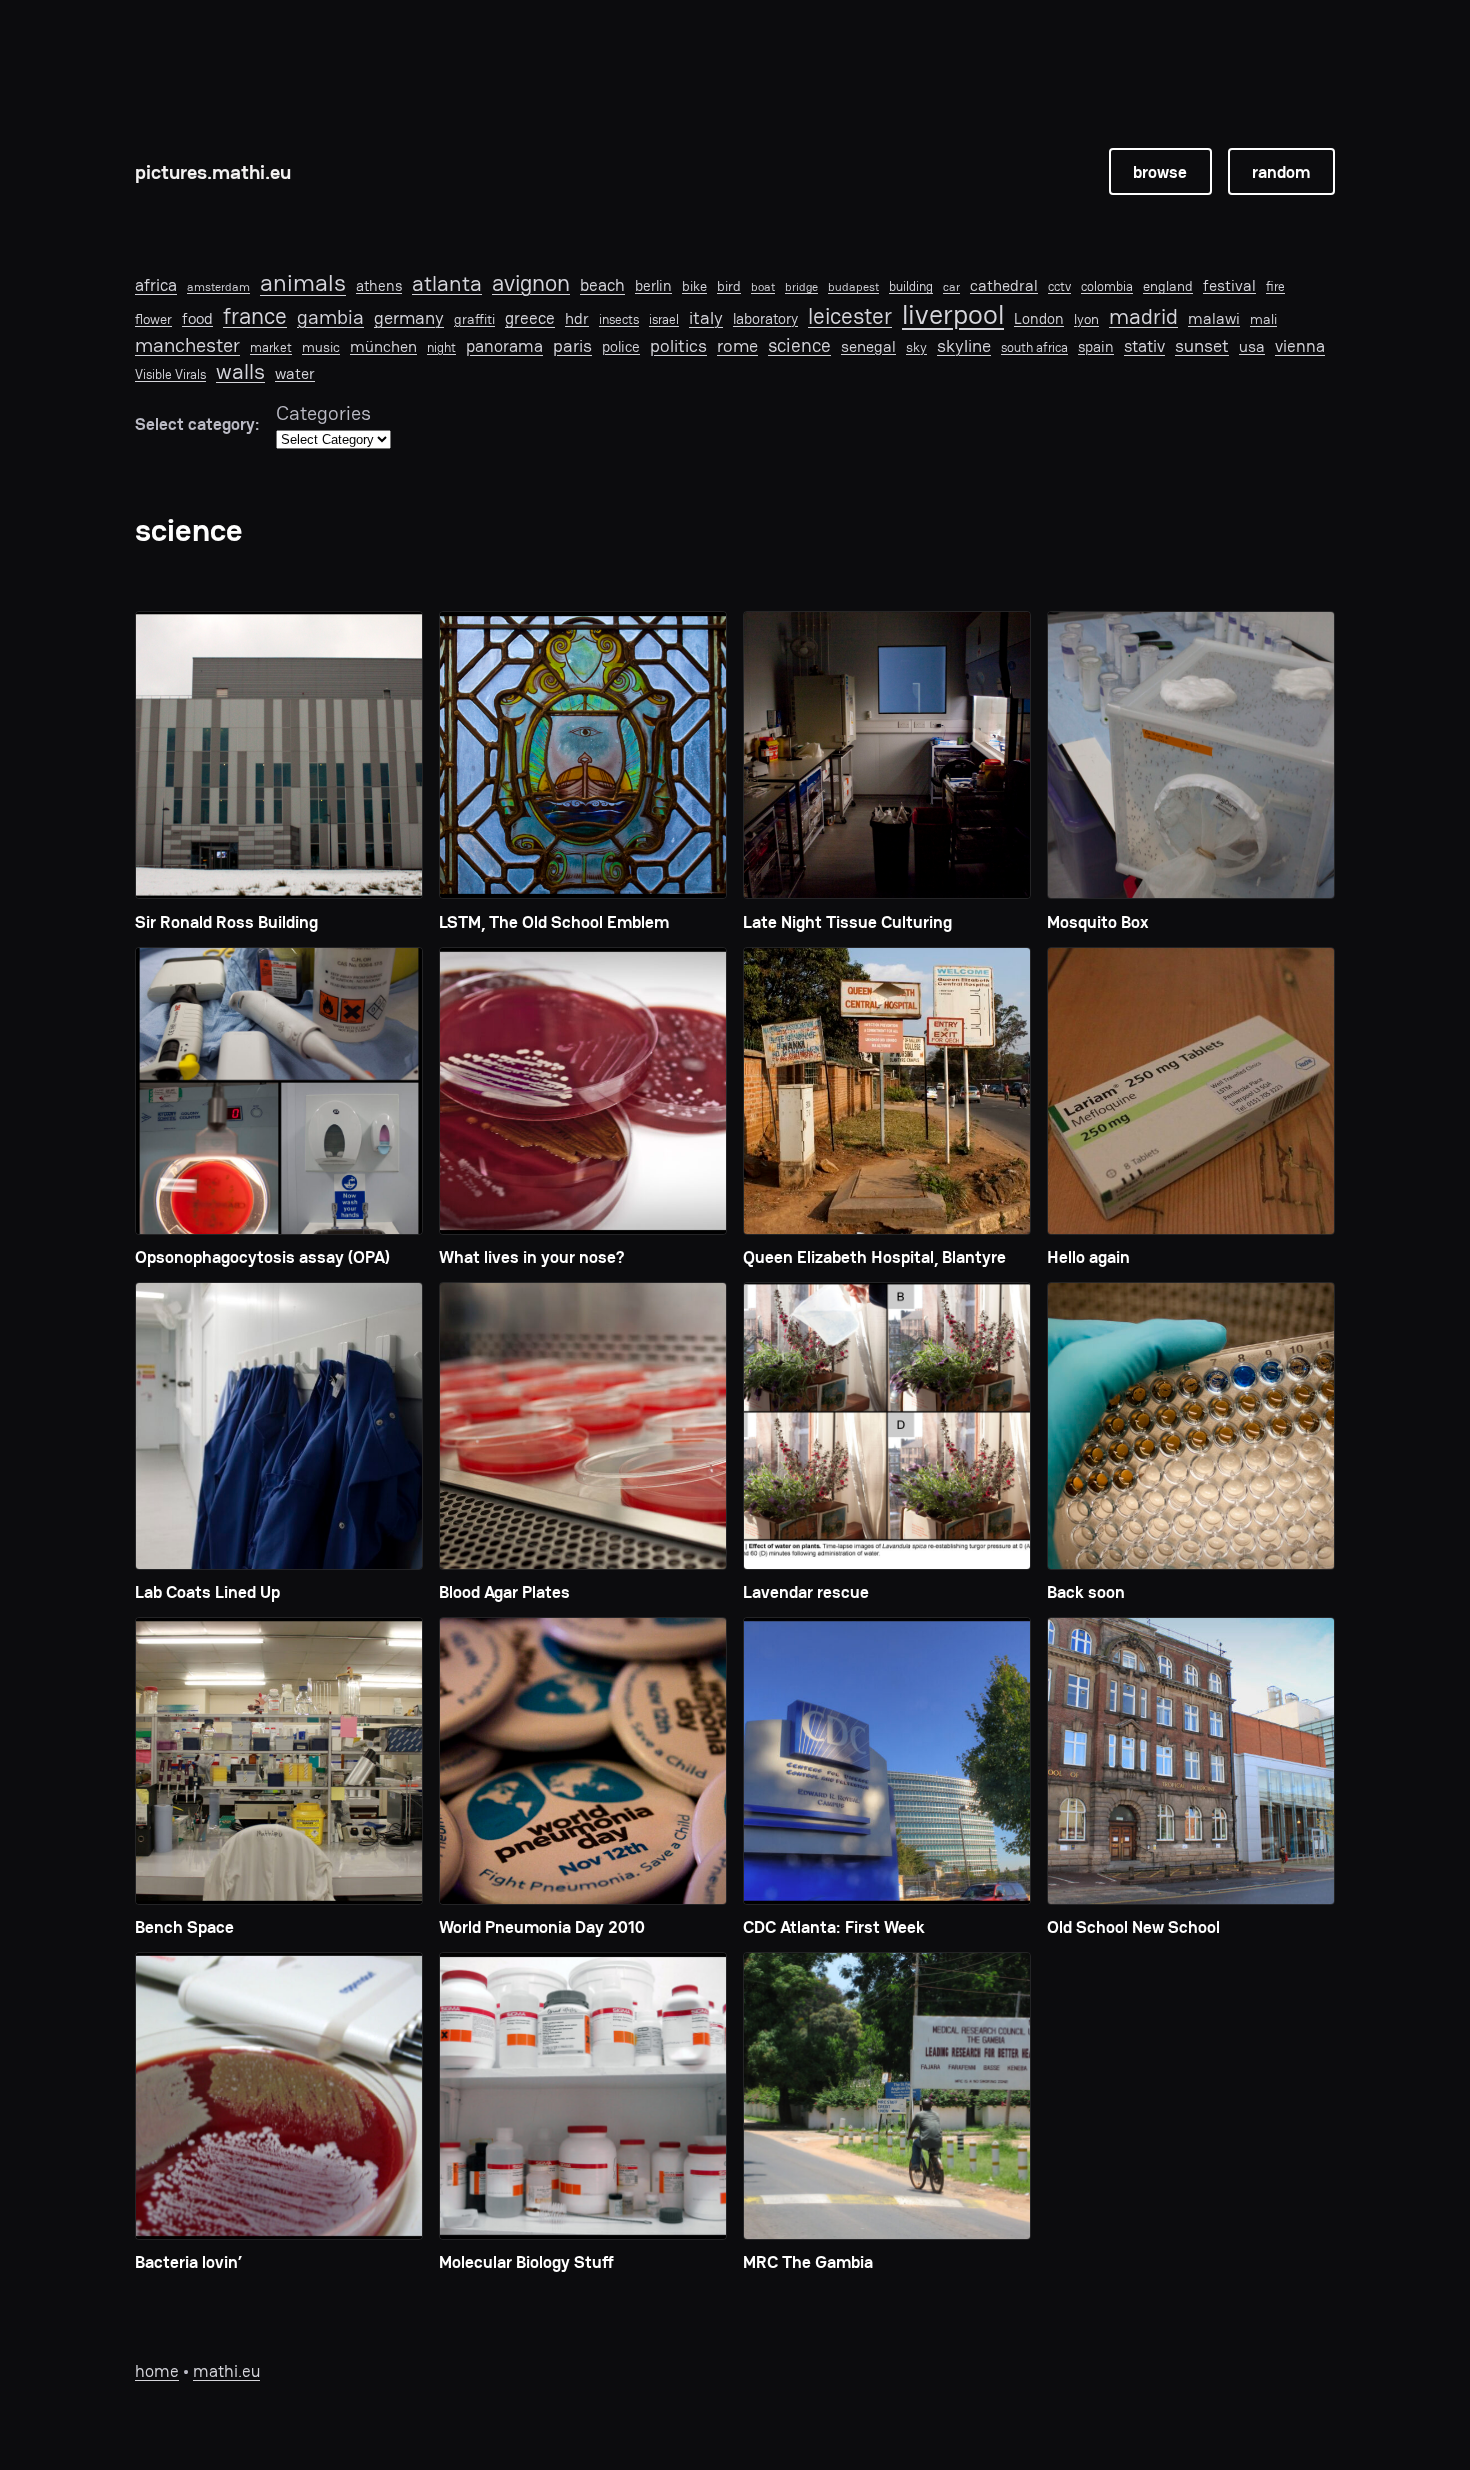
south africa (1034, 348)
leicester (850, 316)
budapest (853, 287)
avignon (531, 283)
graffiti (474, 319)
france (255, 316)
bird (729, 286)
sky (916, 347)
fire (1275, 287)
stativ (1144, 346)
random (1281, 172)
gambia (330, 317)
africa (156, 285)
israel (664, 320)
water (295, 374)
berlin (653, 286)
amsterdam (218, 287)
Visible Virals (170, 375)
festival (1229, 286)
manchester (187, 345)
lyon (1086, 319)
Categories (323, 413)
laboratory (765, 319)
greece (530, 318)
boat (763, 287)
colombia (1107, 287)
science (799, 345)
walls (240, 371)
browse (1160, 172)
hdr (577, 319)
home (157, 2371)
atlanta (447, 284)
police (621, 347)
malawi (1214, 319)
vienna (1300, 346)
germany (409, 318)
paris (572, 346)
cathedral (1004, 286)
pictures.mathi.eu (213, 172)
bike (694, 286)
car (951, 287)
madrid (1143, 316)
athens (379, 286)
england (1168, 286)
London (1039, 319)
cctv (1059, 287)
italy (706, 318)
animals (303, 283)
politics (678, 345)
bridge (801, 287)
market (271, 348)
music (321, 347)
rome (737, 345)
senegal (868, 347)
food (197, 319)
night (441, 348)
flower (153, 319)
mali (1263, 319)
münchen (383, 347)
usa (1252, 347)
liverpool (953, 315)
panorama (504, 346)
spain (1096, 347)
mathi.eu (226, 2371)
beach (602, 285)
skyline (964, 346)
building (911, 287)
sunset (1202, 346)
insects (619, 320)
